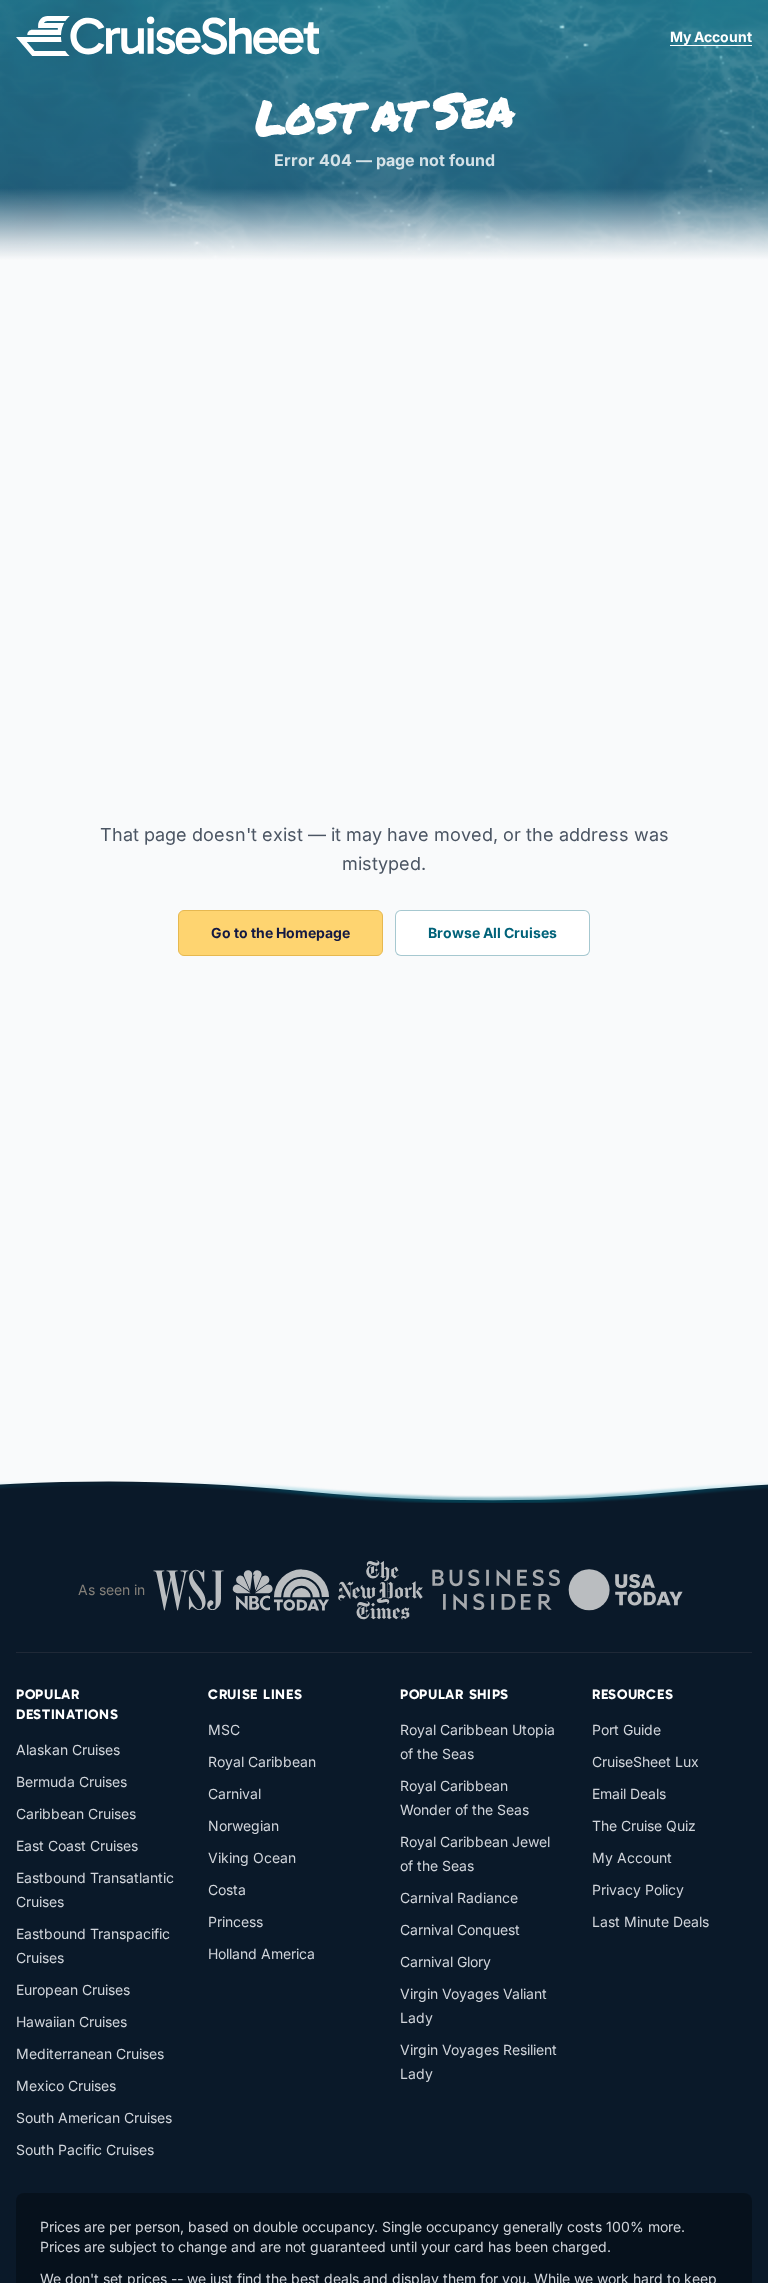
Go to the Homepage (280, 932)
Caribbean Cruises (76, 1813)
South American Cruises (94, 2117)
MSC (224, 1729)
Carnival (234, 1793)
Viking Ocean (252, 1857)
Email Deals (629, 1793)
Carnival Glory (445, 1961)
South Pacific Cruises (85, 2149)
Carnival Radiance (459, 1897)
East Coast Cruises (77, 1845)
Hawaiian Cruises (71, 2021)
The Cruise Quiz (644, 1825)
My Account (711, 36)
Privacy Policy (638, 1889)
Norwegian (243, 1825)
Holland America (261, 1953)
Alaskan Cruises (68, 1749)
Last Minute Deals (650, 1921)
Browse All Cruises (492, 932)
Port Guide (626, 1729)
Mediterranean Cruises (90, 2053)
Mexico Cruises (66, 2085)
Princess (235, 1921)
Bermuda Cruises (71, 1781)
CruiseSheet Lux (645, 1761)
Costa (227, 1889)
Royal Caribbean (262, 1761)
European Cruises (73, 1989)
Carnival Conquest (460, 1929)
